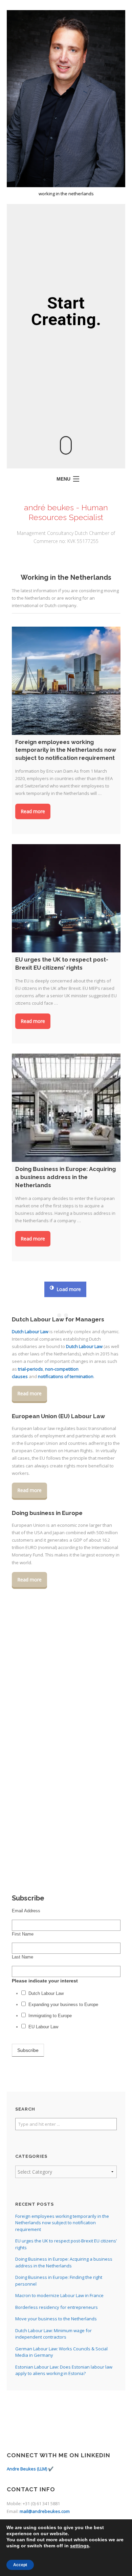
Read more (33, 811)
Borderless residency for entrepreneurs (57, 2307)
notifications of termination (66, 1376)
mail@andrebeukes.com (45, 2511)
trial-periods (30, 1369)
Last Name (23, 1957)
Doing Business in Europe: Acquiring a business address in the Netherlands (64, 2262)
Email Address (26, 1911)
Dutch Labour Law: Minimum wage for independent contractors (53, 2334)
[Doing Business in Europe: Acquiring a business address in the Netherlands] (66, 1108)
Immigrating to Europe (50, 2016)
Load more (68, 1289)
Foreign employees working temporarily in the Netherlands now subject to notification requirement (62, 2223)
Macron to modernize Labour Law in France (59, 2295)
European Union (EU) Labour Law (58, 1416)
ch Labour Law (34, 1332)
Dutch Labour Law (84, 1346)
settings (80, 2546)
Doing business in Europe (47, 1513)
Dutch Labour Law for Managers (58, 1319)
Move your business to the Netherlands (56, 2319)
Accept (20, 2565)
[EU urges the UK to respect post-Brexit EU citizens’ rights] (66, 898)
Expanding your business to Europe (63, 2005)
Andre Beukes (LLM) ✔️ (30, 2469)
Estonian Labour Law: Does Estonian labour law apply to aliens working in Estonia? (64, 2370)
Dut (15, 1332)
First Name (23, 1934)
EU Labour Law (43, 2027)
